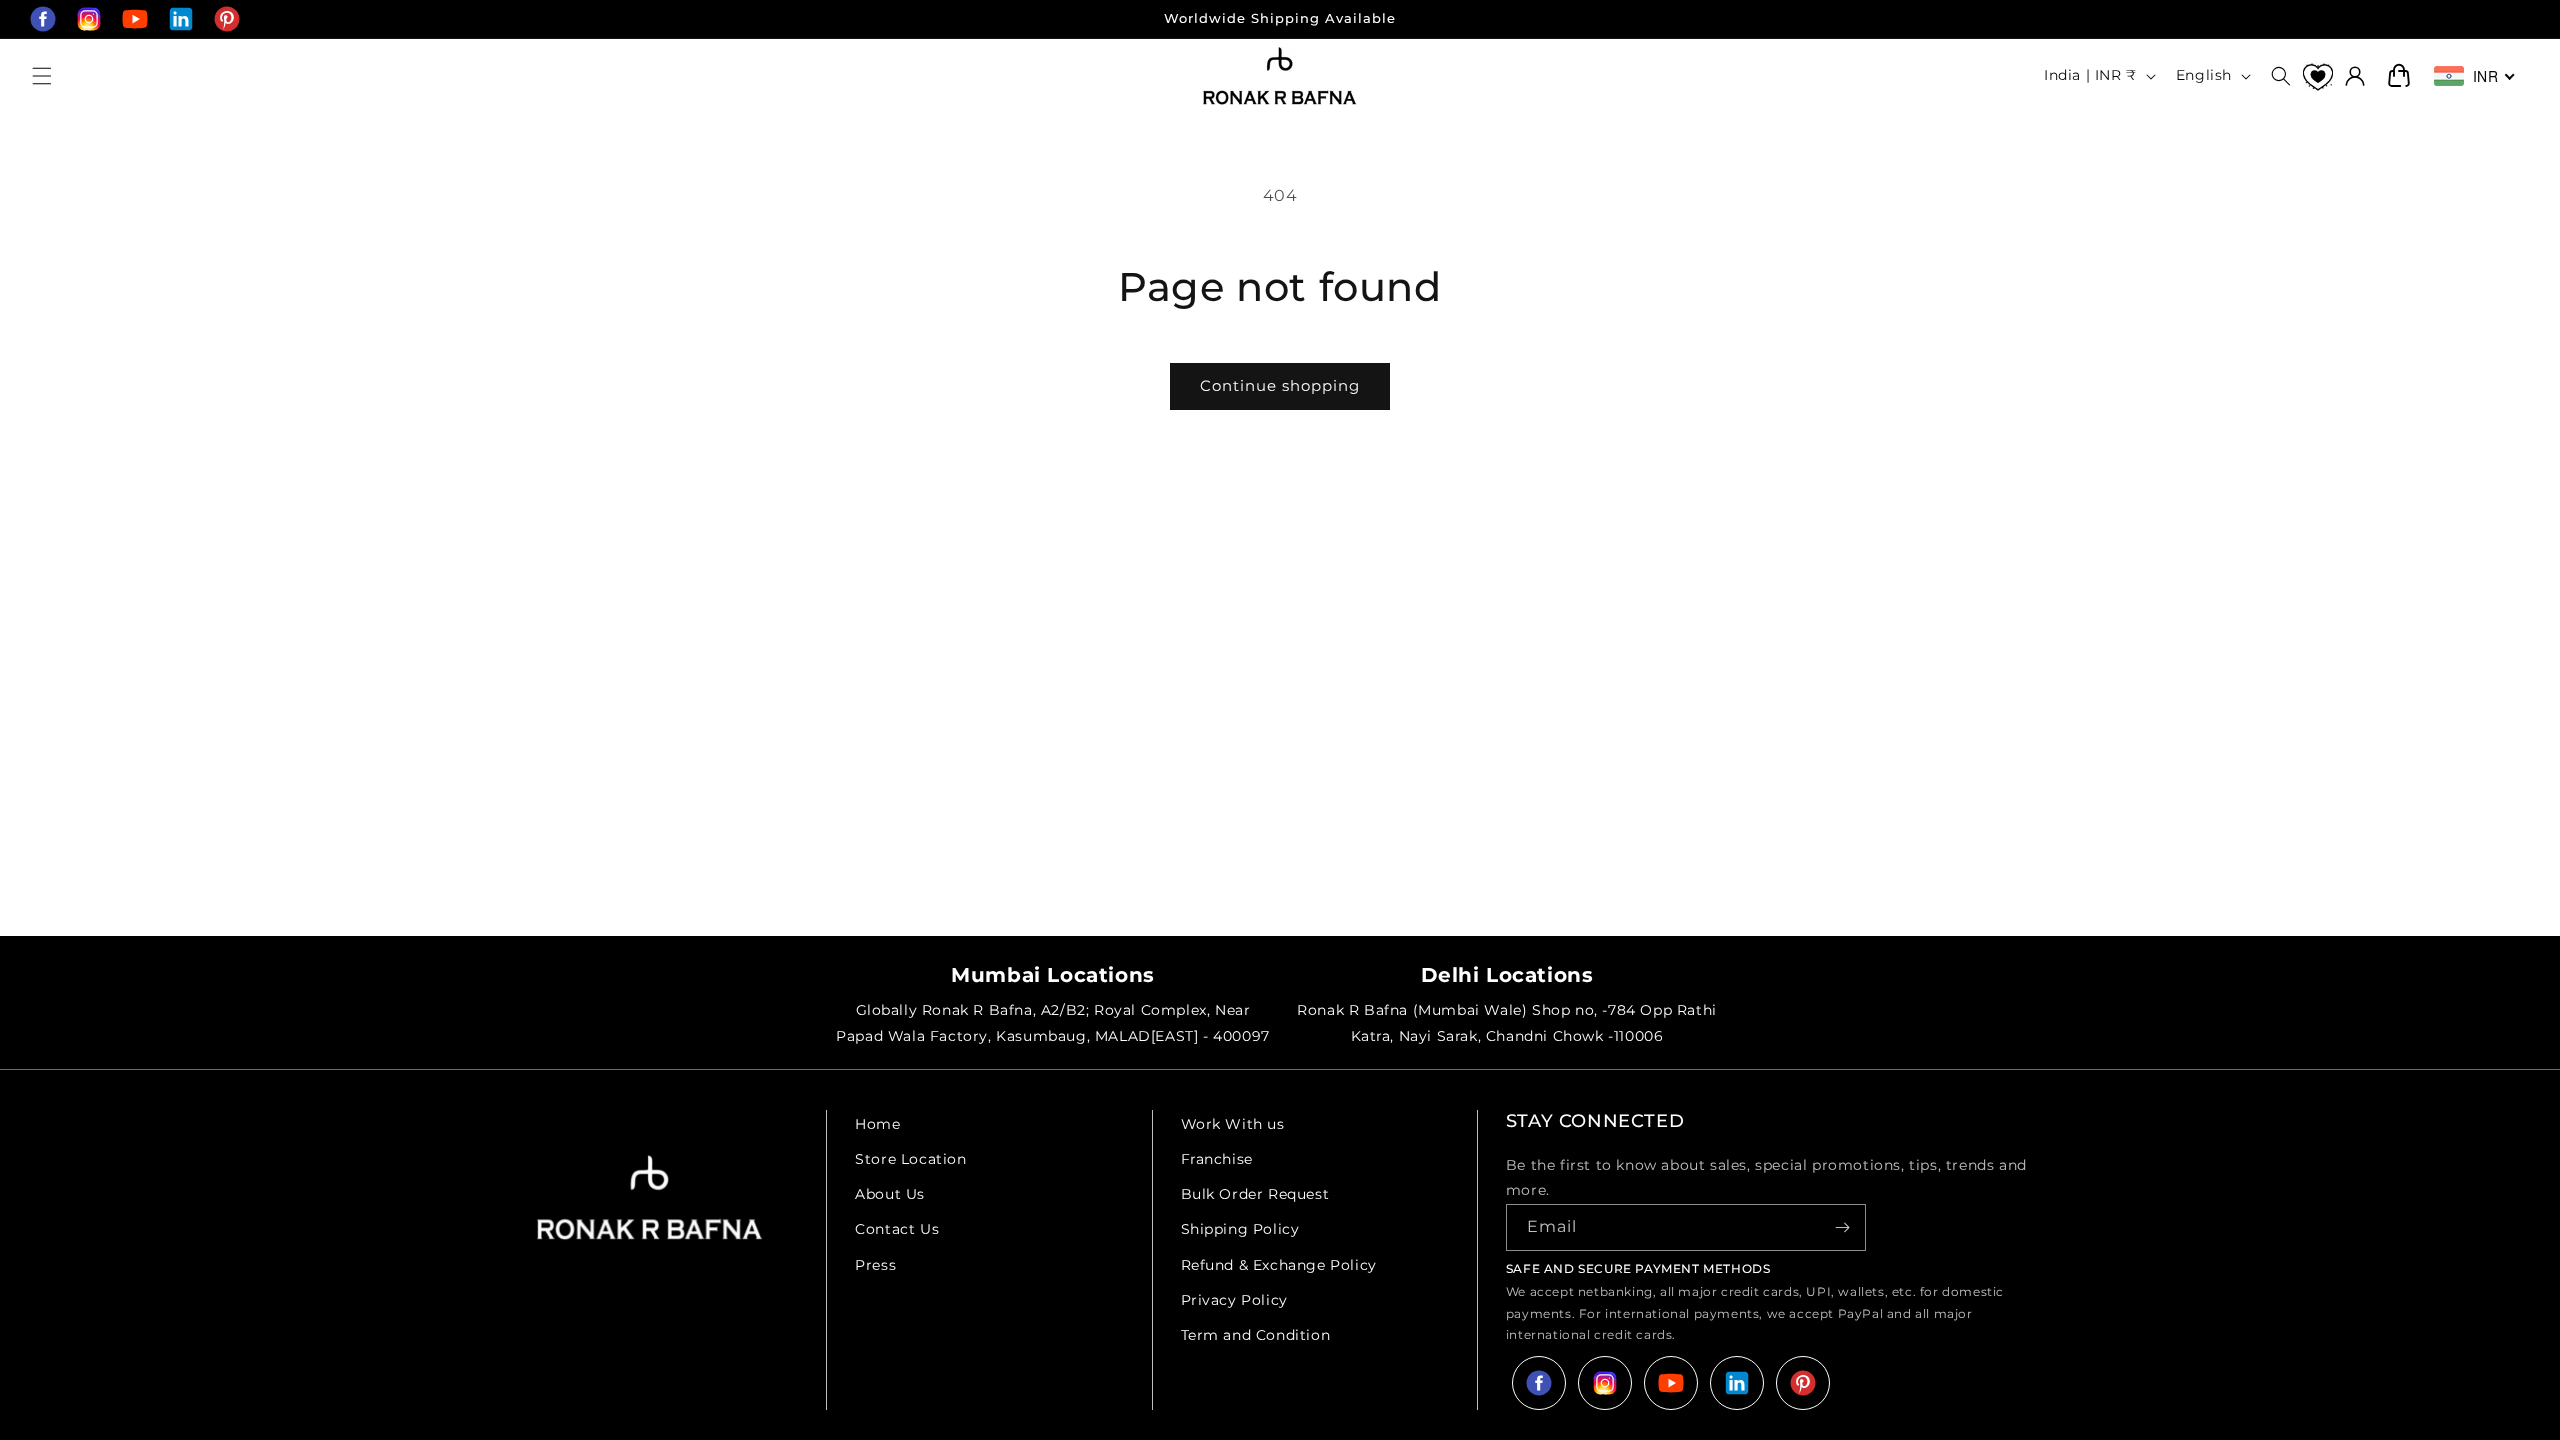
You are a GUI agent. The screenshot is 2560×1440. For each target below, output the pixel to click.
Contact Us (897, 1229)
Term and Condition (1256, 1335)
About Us (890, 1194)
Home (877, 1124)
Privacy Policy (1234, 1300)
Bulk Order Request (1255, 1194)
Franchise (1217, 1159)
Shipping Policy (1240, 1229)
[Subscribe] (1843, 1227)
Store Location (910, 1159)
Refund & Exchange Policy (1279, 1265)
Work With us (1233, 1124)
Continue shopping (1280, 385)
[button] (42, 76)
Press (875, 1265)
